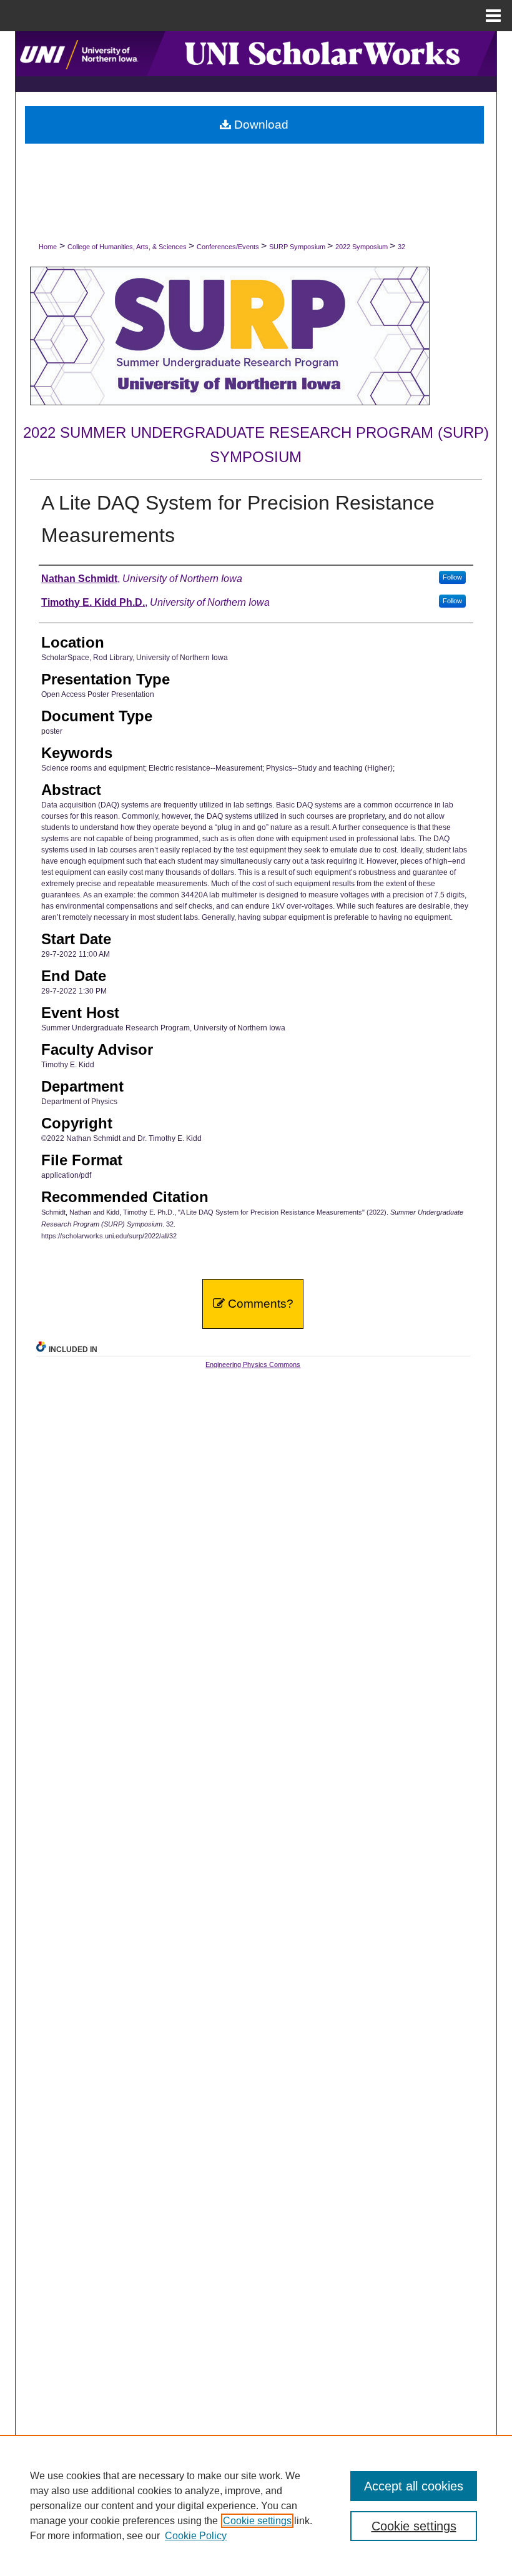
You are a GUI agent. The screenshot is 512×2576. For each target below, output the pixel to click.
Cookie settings (257, 2521)
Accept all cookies (414, 2486)
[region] (256, 2505)
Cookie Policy (196, 2536)
